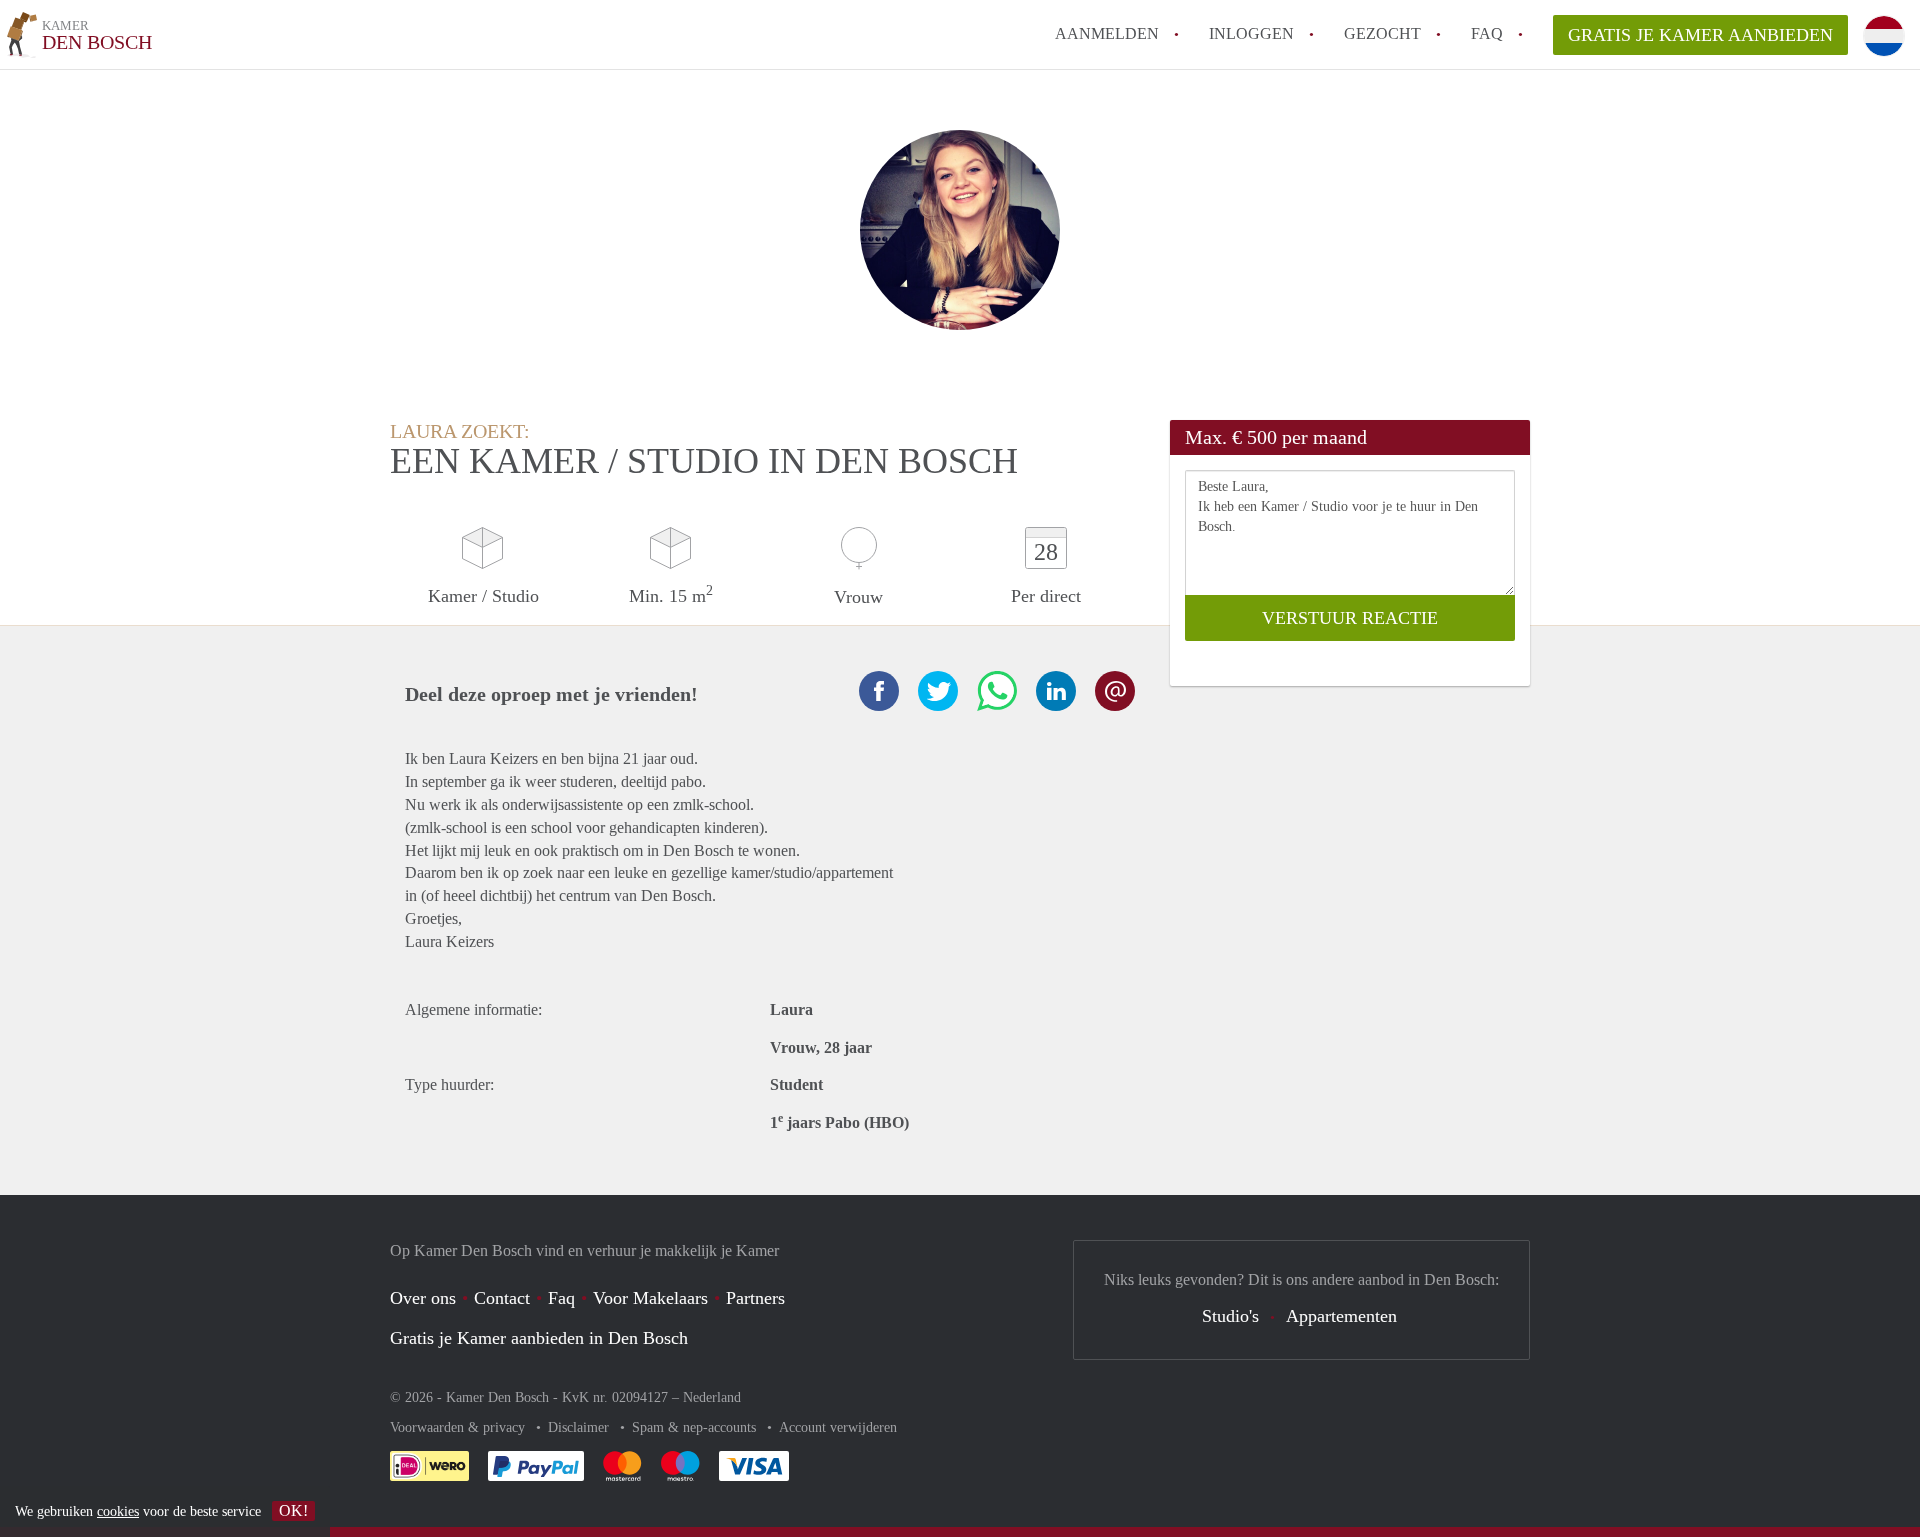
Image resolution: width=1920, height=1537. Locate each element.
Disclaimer (580, 1427)
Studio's (1230, 1316)
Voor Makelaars (650, 1298)
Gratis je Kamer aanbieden (1700, 35)
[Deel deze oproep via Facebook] (879, 691)
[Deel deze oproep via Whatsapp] (997, 691)
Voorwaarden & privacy (459, 1427)
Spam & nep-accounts (696, 1427)
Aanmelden (1107, 33)
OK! (293, 1510)
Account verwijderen (838, 1427)
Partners (755, 1298)
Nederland (712, 1397)
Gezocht (1382, 33)
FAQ (1487, 33)
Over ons (423, 1298)
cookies (118, 1511)
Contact (502, 1298)
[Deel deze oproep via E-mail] (1115, 691)
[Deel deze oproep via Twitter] (938, 691)
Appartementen (1341, 1316)
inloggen (1251, 33)
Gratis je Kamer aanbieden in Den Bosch (539, 1338)
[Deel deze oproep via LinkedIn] (1056, 691)
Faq (561, 1298)
